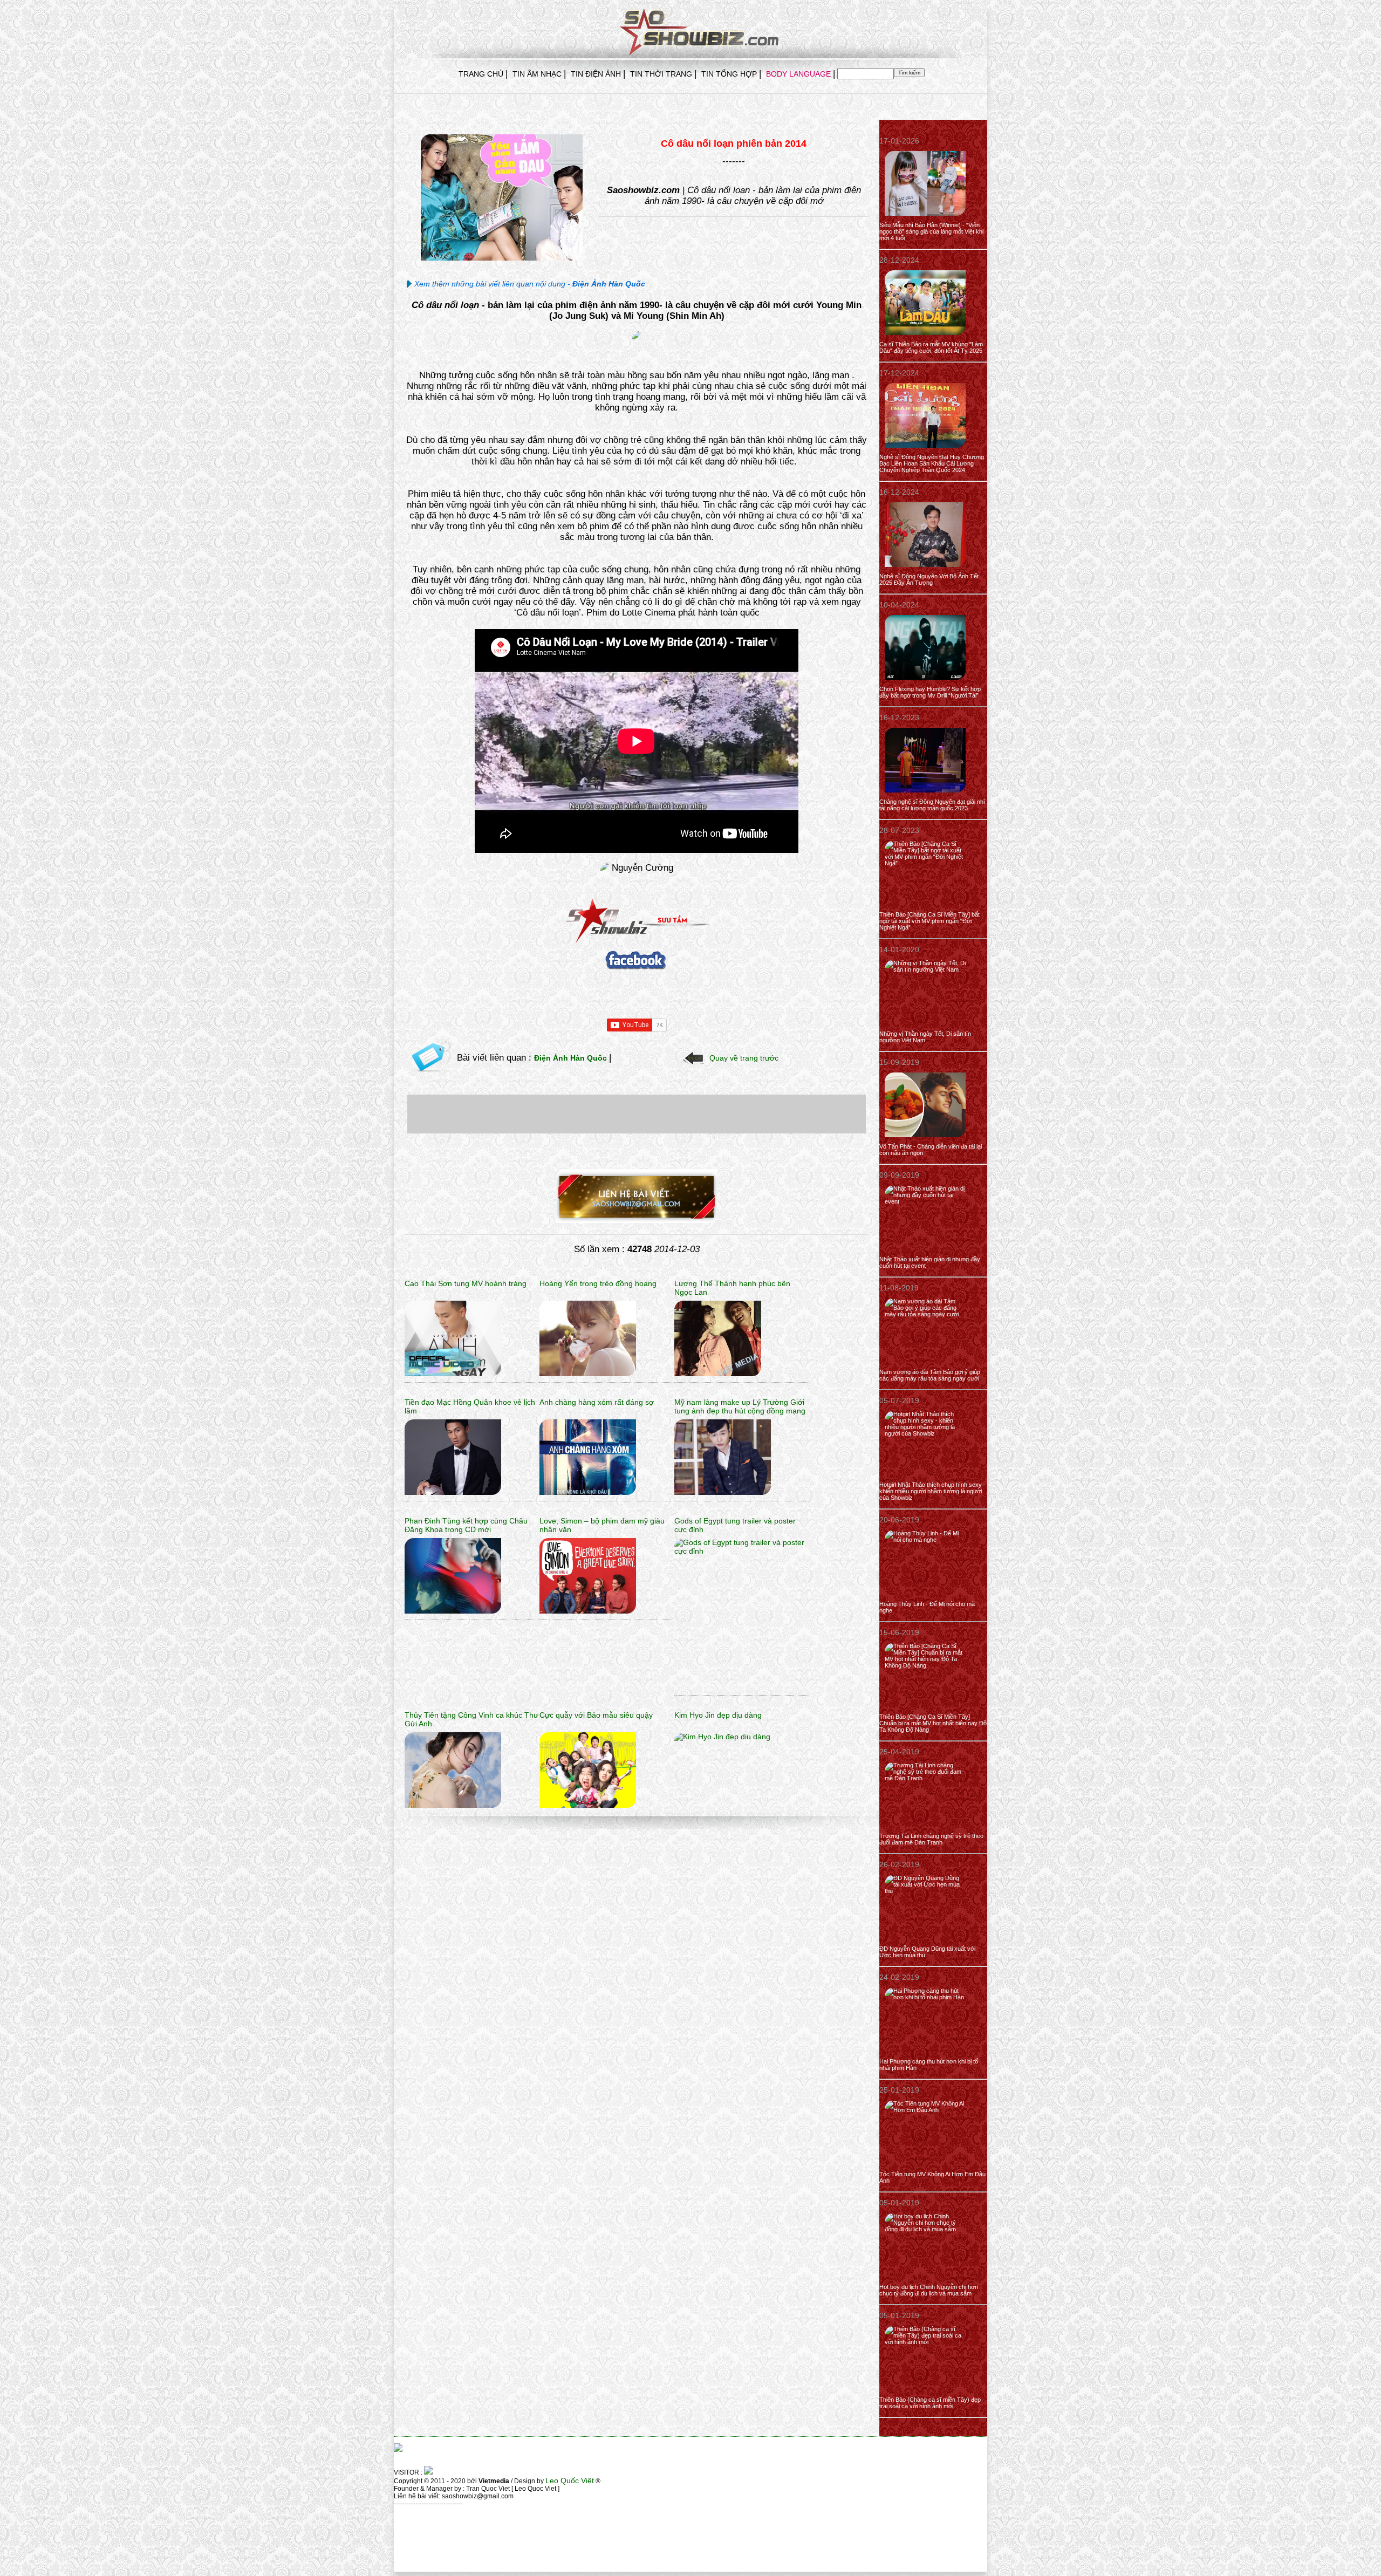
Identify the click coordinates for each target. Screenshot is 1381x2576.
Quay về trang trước (744, 1058)
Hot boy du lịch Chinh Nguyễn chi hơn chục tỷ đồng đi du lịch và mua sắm (929, 2290)
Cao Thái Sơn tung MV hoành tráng (466, 1283)
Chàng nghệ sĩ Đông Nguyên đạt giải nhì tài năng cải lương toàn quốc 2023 (932, 805)
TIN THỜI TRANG (661, 74)
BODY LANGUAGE (798, 74)
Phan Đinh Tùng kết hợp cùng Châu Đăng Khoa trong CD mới (466, 1525)
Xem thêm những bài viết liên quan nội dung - (530, 284)
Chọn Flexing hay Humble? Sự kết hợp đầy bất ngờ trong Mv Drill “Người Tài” (930, 692)
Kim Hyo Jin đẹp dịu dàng (718, 1715)
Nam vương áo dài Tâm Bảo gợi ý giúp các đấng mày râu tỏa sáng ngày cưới (930, 1375)
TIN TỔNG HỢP (729, 74)
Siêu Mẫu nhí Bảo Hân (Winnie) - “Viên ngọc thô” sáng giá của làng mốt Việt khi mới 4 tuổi (931, 231)
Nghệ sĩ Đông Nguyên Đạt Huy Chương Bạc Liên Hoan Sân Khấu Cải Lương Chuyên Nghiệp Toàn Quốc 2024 (932, 463)
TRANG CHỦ (481, 74)
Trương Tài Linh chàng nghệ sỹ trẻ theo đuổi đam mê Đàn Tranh (931, 1839)
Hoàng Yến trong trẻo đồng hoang (598, 1283)
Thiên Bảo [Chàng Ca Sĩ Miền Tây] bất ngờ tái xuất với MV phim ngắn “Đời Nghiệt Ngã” (929, 921)
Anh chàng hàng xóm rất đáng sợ (597, 1402)
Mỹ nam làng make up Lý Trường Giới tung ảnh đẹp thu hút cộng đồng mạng (740, 1406)
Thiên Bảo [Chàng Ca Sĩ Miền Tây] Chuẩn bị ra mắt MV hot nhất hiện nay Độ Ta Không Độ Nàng (933, 1723)
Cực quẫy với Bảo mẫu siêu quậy (596, 1715)
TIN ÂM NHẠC (537, 74)
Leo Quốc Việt (570, 2481)
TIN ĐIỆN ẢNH (596, 74)
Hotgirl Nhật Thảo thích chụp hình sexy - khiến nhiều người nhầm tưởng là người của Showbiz (932, 1491)
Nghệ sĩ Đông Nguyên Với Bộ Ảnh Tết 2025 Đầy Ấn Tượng (929, 579)
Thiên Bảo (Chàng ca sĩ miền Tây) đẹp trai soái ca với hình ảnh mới (930, 2403)
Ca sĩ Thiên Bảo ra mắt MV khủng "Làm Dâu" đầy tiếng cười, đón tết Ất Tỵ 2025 (931, 347)
